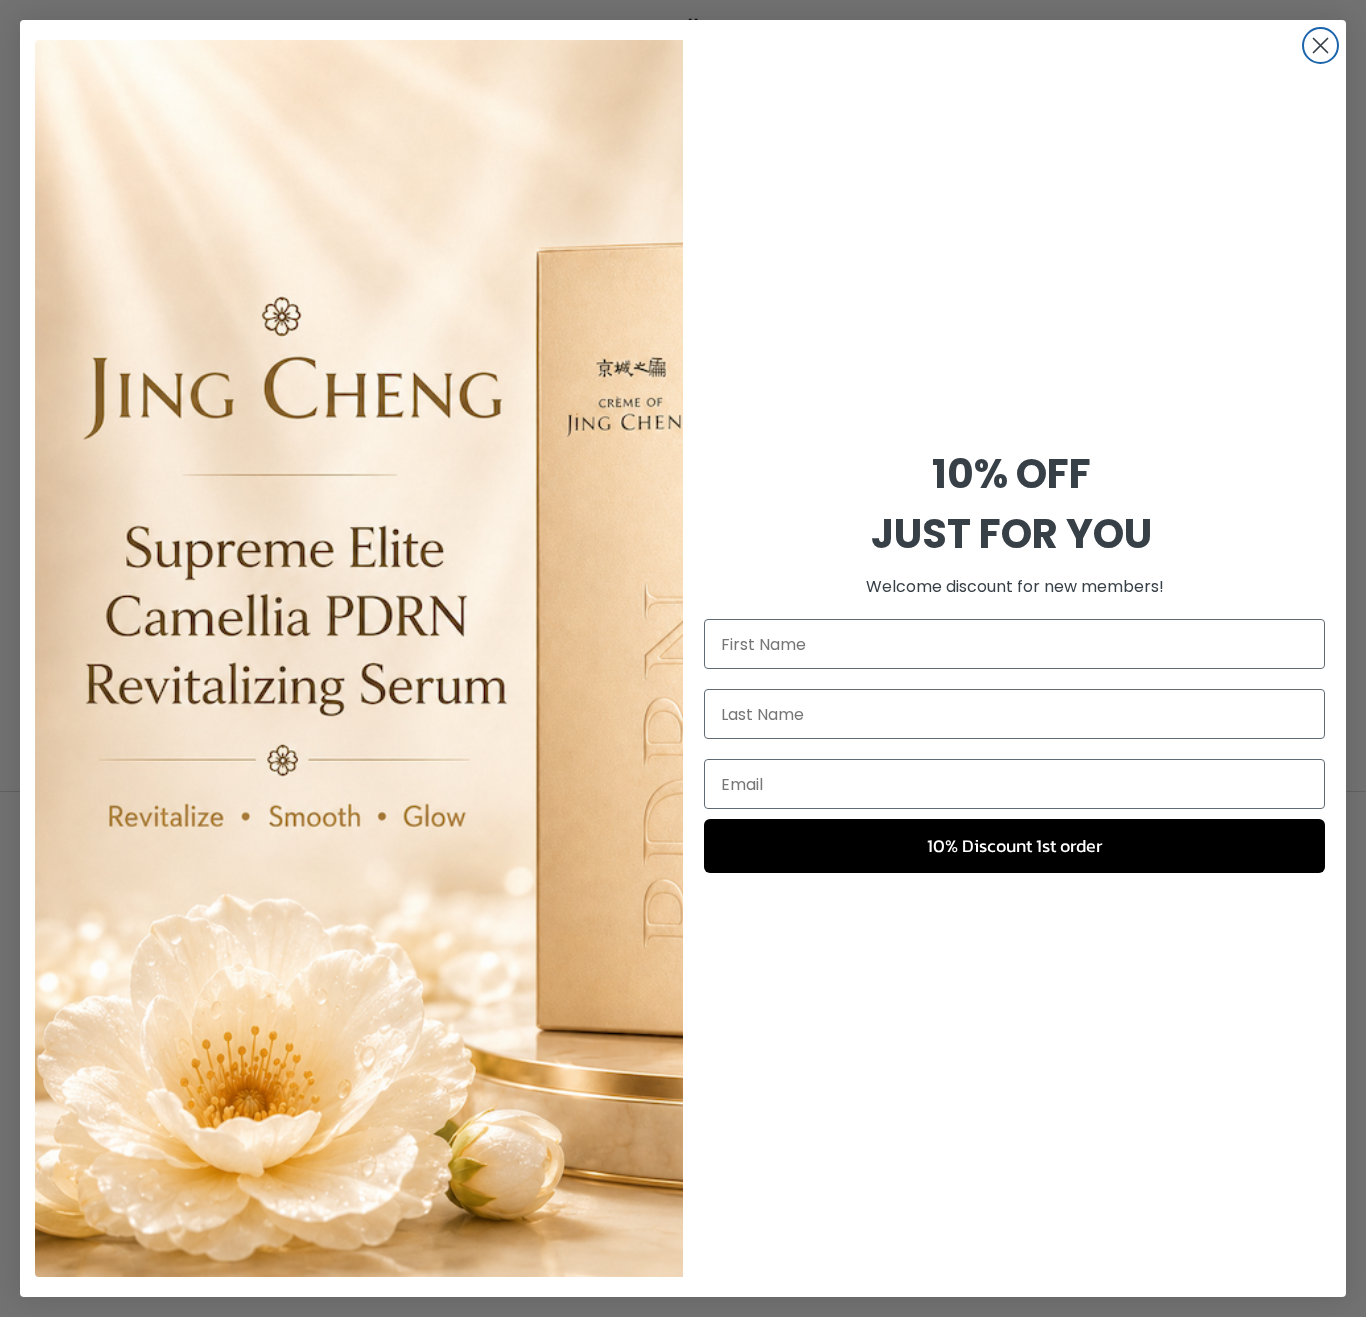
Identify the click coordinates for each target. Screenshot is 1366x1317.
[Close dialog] (1320, 45)
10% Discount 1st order (1014, 845)
